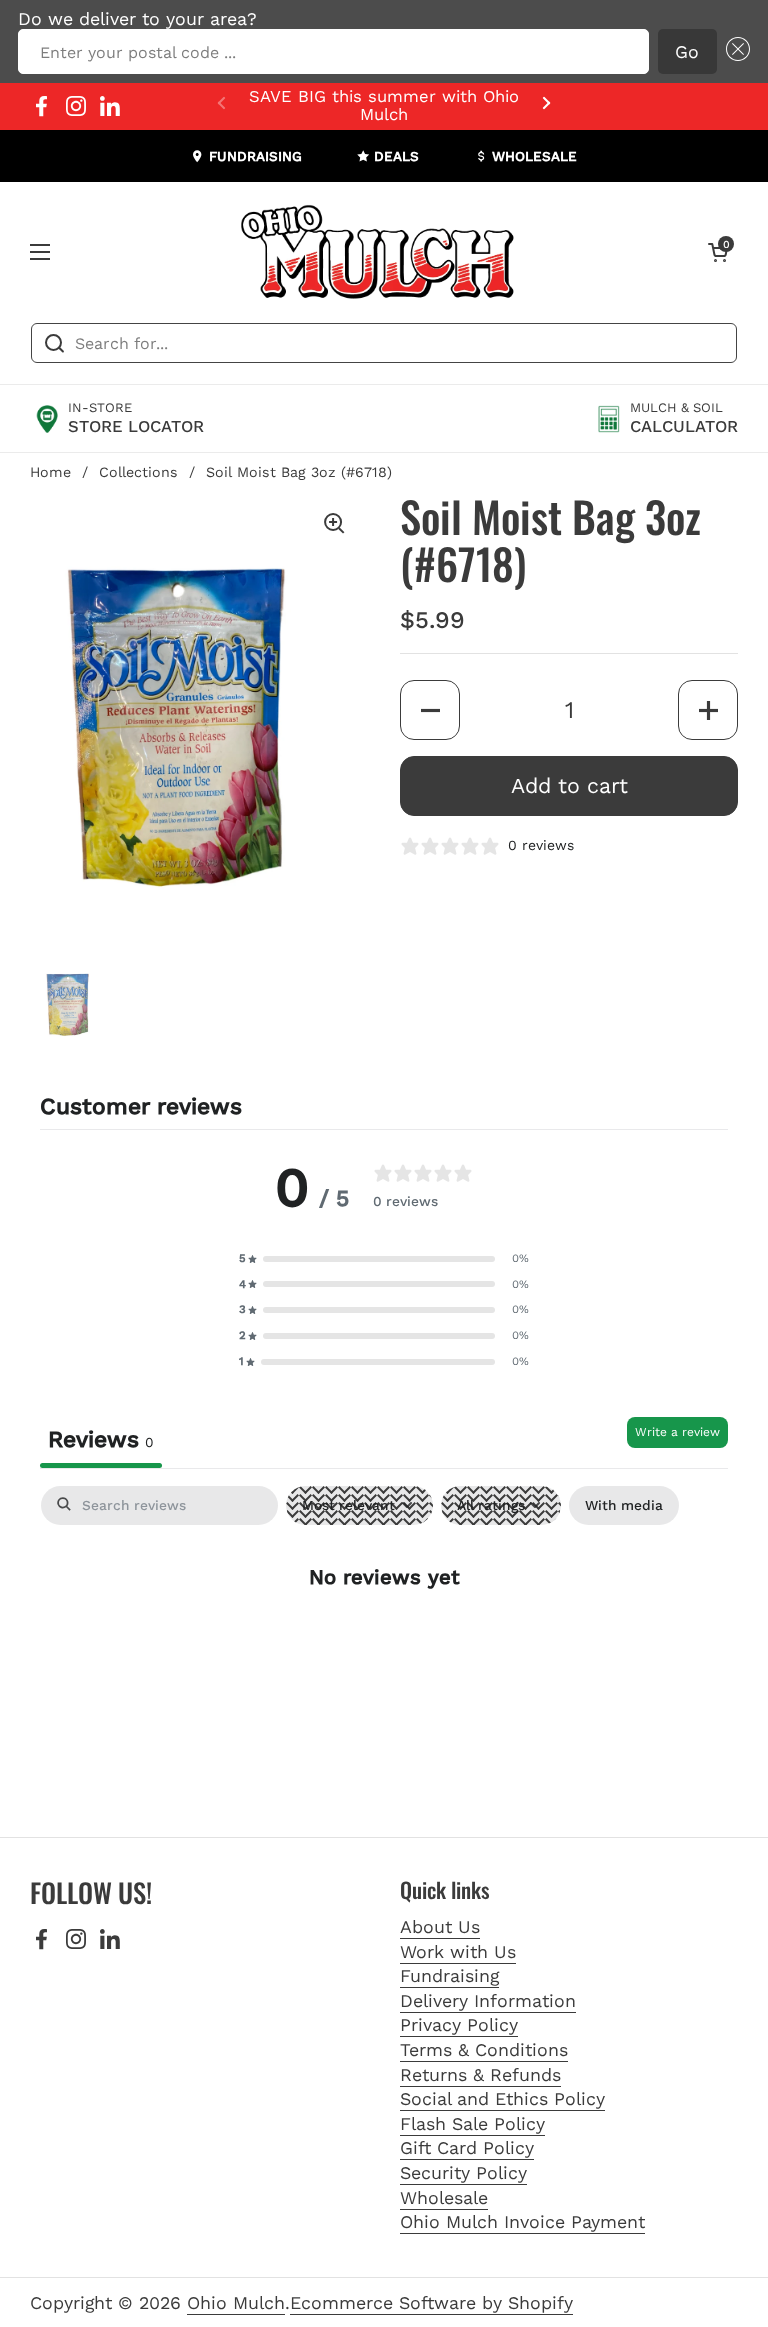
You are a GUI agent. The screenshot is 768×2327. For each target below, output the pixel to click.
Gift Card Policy (467, 2147)
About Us (440, 1926)
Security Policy (463, 2172)
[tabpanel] (384, 1641)
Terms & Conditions (484, 2049)
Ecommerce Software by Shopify (431, 2302)
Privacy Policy (459, 2024)
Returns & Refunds (480, 2074)
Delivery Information (488, 2000)
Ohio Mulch (236, 2302)
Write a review (677, 1432)
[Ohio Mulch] (379, 252)
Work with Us (458, 1951)
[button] (733, 52)
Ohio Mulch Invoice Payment (522, 2221)
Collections (138, 472)
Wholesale (444, 2197)
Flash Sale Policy (472, 2123)
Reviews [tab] (101, 1439)
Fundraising (449, 1975)
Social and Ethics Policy (502, 2098)
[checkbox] (624, 1505)
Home (50, 472)
